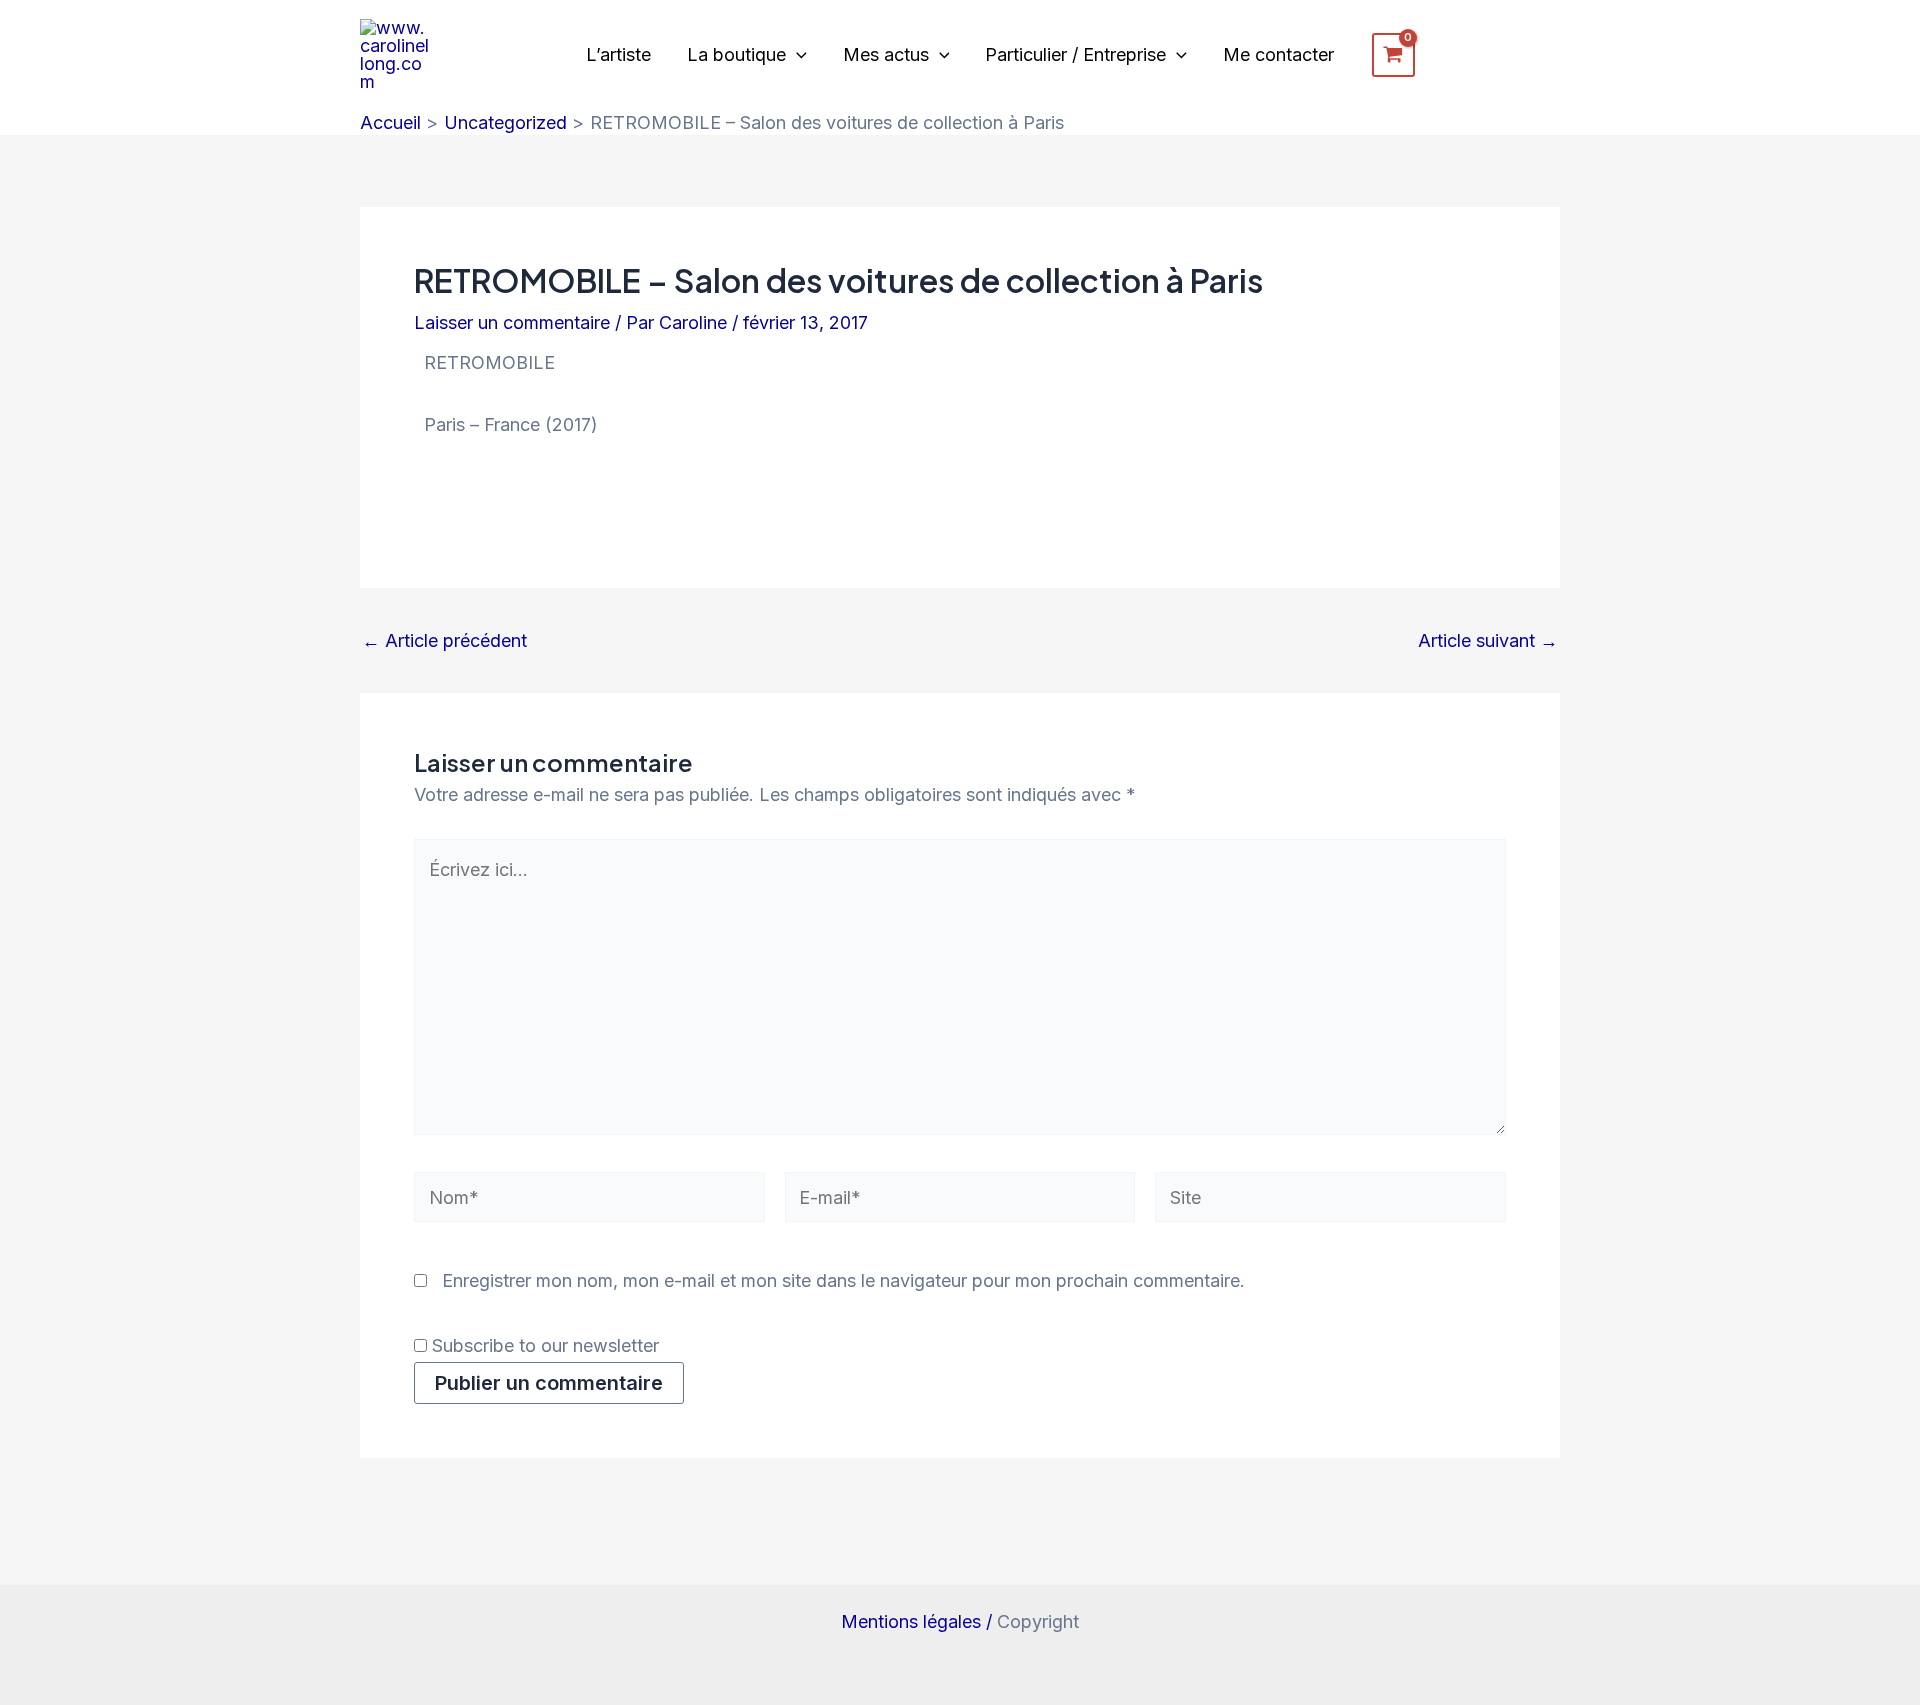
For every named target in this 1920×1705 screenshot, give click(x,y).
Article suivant (1488, 641)
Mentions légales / (919, 1621)
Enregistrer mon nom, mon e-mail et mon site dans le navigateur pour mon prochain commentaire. (843, 1280)
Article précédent (444, 641)
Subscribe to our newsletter (543, 1345)
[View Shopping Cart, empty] (1393, 55)
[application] (796, 55)
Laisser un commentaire (512, 322)
